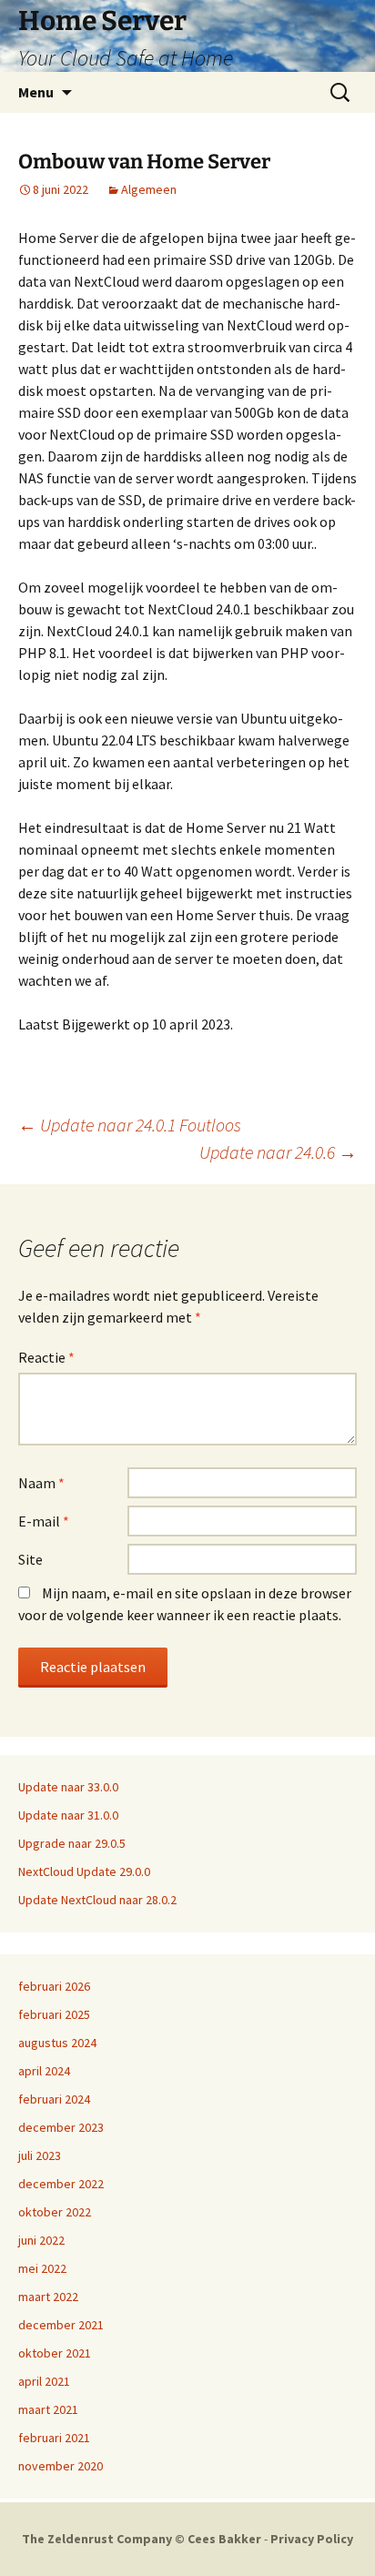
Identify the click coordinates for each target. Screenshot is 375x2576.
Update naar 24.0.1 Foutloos (130, 1125)
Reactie (46, 1357)
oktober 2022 (55, 2212)
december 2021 (61, 2325)
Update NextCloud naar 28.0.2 (97, 1900)
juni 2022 (41, 2240)
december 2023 (61, 2127)
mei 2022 (42, 2268)
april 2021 (44, 2381)
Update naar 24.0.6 (278, 1152)
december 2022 (61, 2184)
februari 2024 (54, 2099)
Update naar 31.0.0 (68, 1815)
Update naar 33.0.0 (68, 1787)
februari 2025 (54, 2014)
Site (30, 1559)
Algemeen (149, 189)
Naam (41, 1483)
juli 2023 (40, 2155)
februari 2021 (54, 2438)
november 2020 (61, 2466)
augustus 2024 (57, 2043)
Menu (36, 92)
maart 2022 (48, 2297)
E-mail (44, 1521)
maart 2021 (48, 2409)
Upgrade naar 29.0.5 (72, 1843)
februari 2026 (54, 1986)
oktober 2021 (55, 2353)
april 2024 (44, 2071)
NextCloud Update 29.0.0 (84, 1871)
